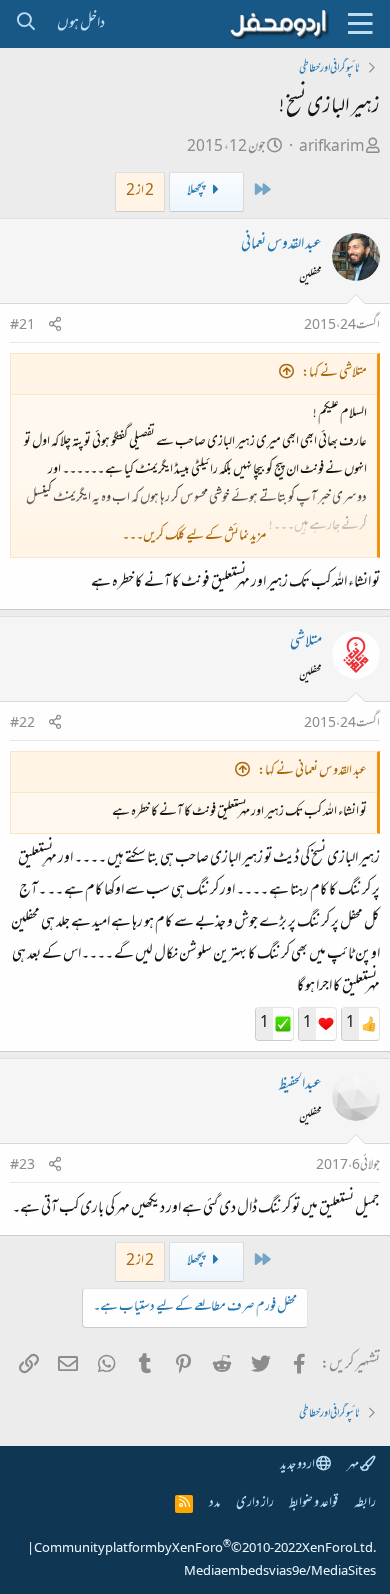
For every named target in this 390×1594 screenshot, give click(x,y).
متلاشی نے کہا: (334, 373)
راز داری (255, 1503)
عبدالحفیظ (300, 1085)
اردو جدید (298, 1465)
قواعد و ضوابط (313, 1503)
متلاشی (306, 643)
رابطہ (365, 1503)
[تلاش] (25, 24)
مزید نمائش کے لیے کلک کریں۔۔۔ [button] (194, 536)
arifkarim (332, 147)
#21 (22, 326)
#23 (22, 1166)
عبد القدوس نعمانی (281, 245)
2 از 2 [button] (140, 191)
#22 (22, 724)
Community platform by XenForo (205, 1549)
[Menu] (360, 24)
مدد (214, 1503)
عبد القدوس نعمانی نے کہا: (312, 771)
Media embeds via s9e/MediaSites (280, 1572)
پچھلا (196, 191)
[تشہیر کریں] (55, 326)
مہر (353, 1465)
